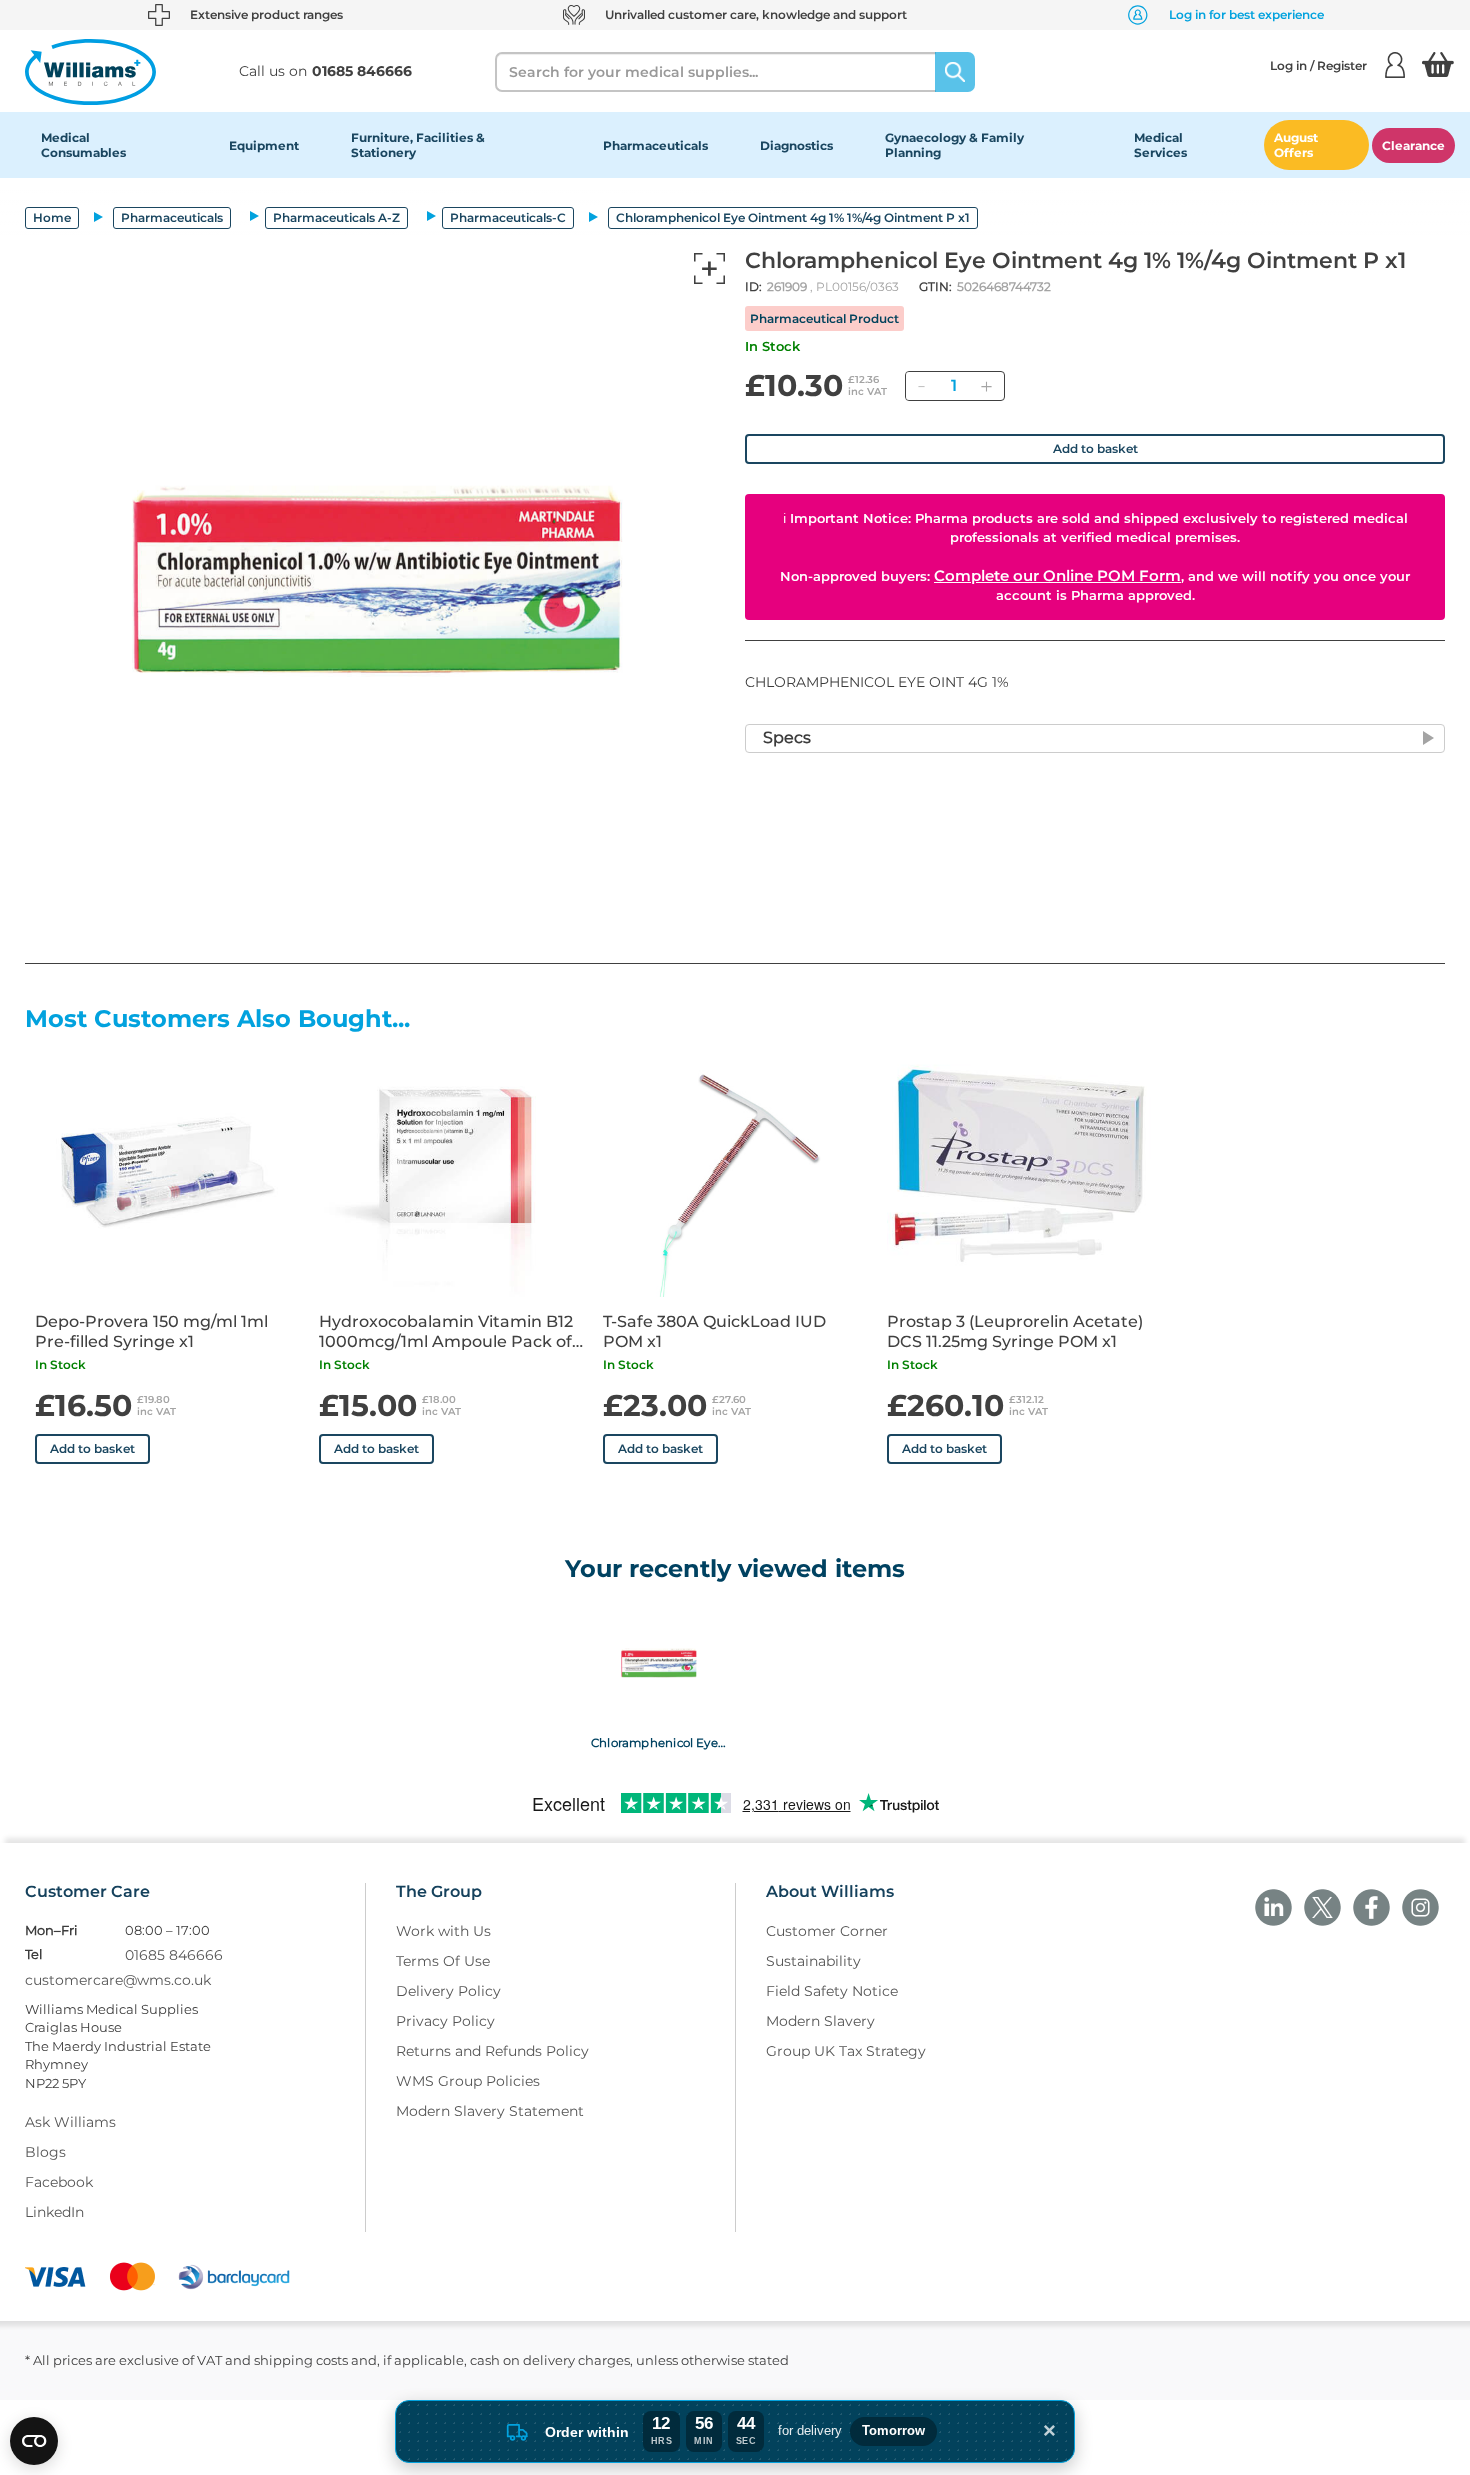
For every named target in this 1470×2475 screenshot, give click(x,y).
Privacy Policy (445, 2021)
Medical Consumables (83, 145)
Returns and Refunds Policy (492, 2051)
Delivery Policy (448, 1991)
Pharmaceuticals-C (508, 217)
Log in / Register (1318, 65)
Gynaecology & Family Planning (954, 145)
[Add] (986, 386)
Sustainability (813, 1961)
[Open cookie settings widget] (34, 2441)
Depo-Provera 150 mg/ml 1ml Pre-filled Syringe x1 (151, 1331)
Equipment (264, 145)
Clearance (1413, 145)
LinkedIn (54, 2212)
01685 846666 (174, 1955)
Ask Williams (70, 2122)
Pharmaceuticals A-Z (336, 217)
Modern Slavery (820, 2021)
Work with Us (443, 1931)
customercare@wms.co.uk (118, 1980)
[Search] (955, 72)
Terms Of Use (443, 1961)
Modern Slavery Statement (490, 2111)
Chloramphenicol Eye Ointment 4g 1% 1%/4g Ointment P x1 (658, 1743)
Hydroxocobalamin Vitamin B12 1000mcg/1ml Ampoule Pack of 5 (446, 1332)
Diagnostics (796, 145)
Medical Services (1160, 145)
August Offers (1296, 145)
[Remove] (921, 386)
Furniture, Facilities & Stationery (418, 145)
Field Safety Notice (832, 1991)
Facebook (59, 2182)
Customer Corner (827, 1931)
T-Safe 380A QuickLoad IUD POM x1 (714, 1331)
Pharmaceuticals (655, 145)
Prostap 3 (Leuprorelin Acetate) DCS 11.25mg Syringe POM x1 (1015, 1331)
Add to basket (1095, 448)
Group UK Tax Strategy (846, 2051)
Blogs (45, 2152)
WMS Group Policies (468, 2081)
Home (52, 217)
